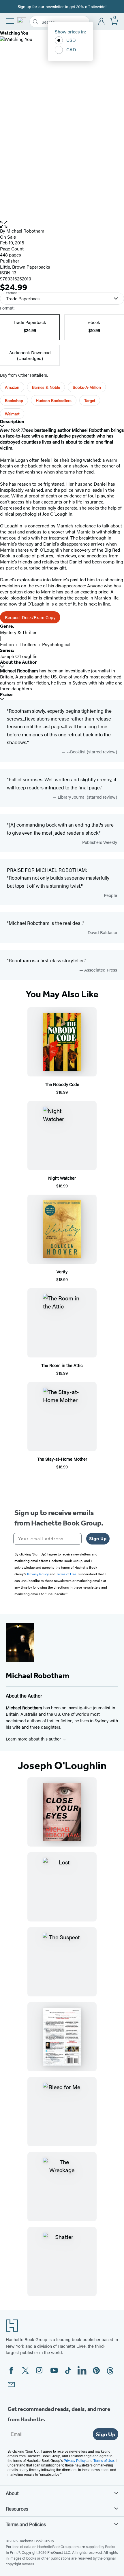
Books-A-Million (87, 387)
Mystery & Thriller (18, 632)
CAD (71, 49)
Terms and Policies (26, 2524)
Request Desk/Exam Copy (30, 617)
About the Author (18, 662)
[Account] (102, 22)
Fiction (7, 644)
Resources (17, 2509)
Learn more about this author (34, 1739)
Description (12, 422)
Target (90, 400)
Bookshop (14, 400)
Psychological (56, 644)
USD (71, 40)
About (12, 2493)
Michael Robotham (25, 231)
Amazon (12, 387)
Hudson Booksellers (54, 400)
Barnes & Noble (46, 387)
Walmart (12, 414)
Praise (6, 694)
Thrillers (28, 644)
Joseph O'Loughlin (19, 656)
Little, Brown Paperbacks (25, 267)
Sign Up (98, 1539)
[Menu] (10, 21)
